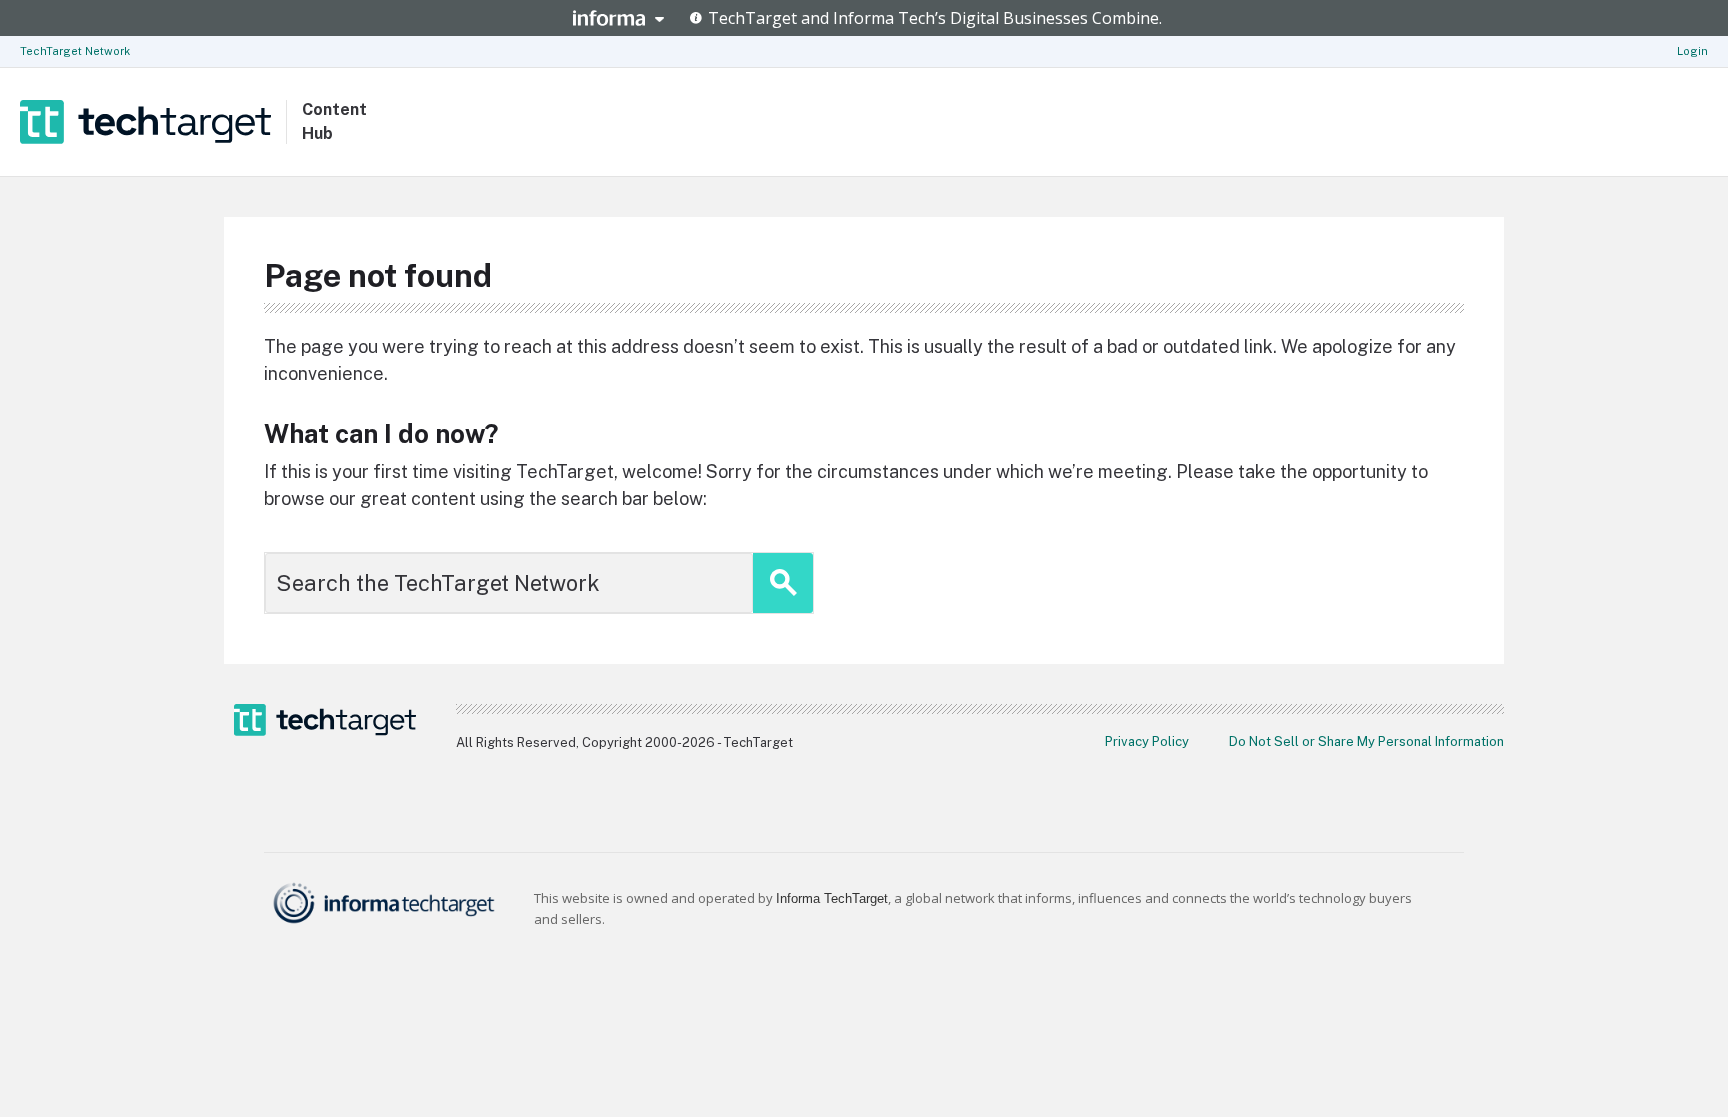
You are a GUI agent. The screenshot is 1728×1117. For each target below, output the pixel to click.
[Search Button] (783, 583)
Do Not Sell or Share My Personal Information (1366, 741)
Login (1692, 51)
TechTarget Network (75, 51)
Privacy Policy (1147, 741)
